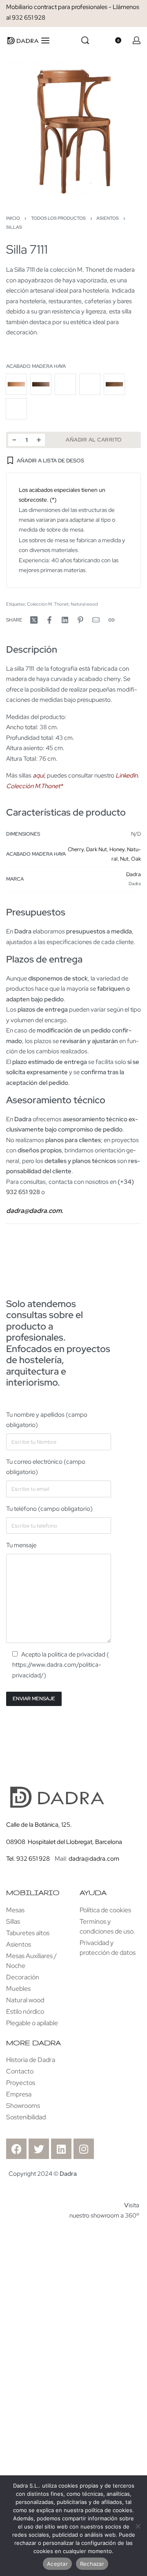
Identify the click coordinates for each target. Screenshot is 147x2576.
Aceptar (57, 2564)
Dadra (134, 874)
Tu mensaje (21, 1545)
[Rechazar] (138, 2525)
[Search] (85, 40)
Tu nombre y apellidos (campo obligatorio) (47, 1420)
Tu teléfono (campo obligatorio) (49, 1509)
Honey (117, 849)
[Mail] (96, 620)
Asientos (108, 218)
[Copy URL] (111, 620)
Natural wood (84, 604)
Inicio (13, 218)
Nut (124, 859)
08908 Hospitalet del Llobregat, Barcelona (64, 1842)
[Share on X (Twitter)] (34, 620)
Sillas (14, 227)
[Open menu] (45, 41)
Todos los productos (58, 218)
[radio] (16, 384)
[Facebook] (16, 2149)
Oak (136, 859)
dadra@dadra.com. (35, 1211)
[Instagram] (84, 2149)
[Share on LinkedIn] (65, 620)
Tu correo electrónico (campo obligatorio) (46, 1467)
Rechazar (92, 2564)
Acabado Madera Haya (36, 366)
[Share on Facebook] (49, 620)
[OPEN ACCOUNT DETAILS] (137, 40)
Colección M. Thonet (48, 604)
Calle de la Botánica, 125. (40, 1825)
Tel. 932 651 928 (28, 1859)
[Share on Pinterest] (80, 620)
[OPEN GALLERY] (73, 128)
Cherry (76, 849)
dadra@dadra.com (94, 1859)
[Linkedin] (61, 2149)
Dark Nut (97, 849)
